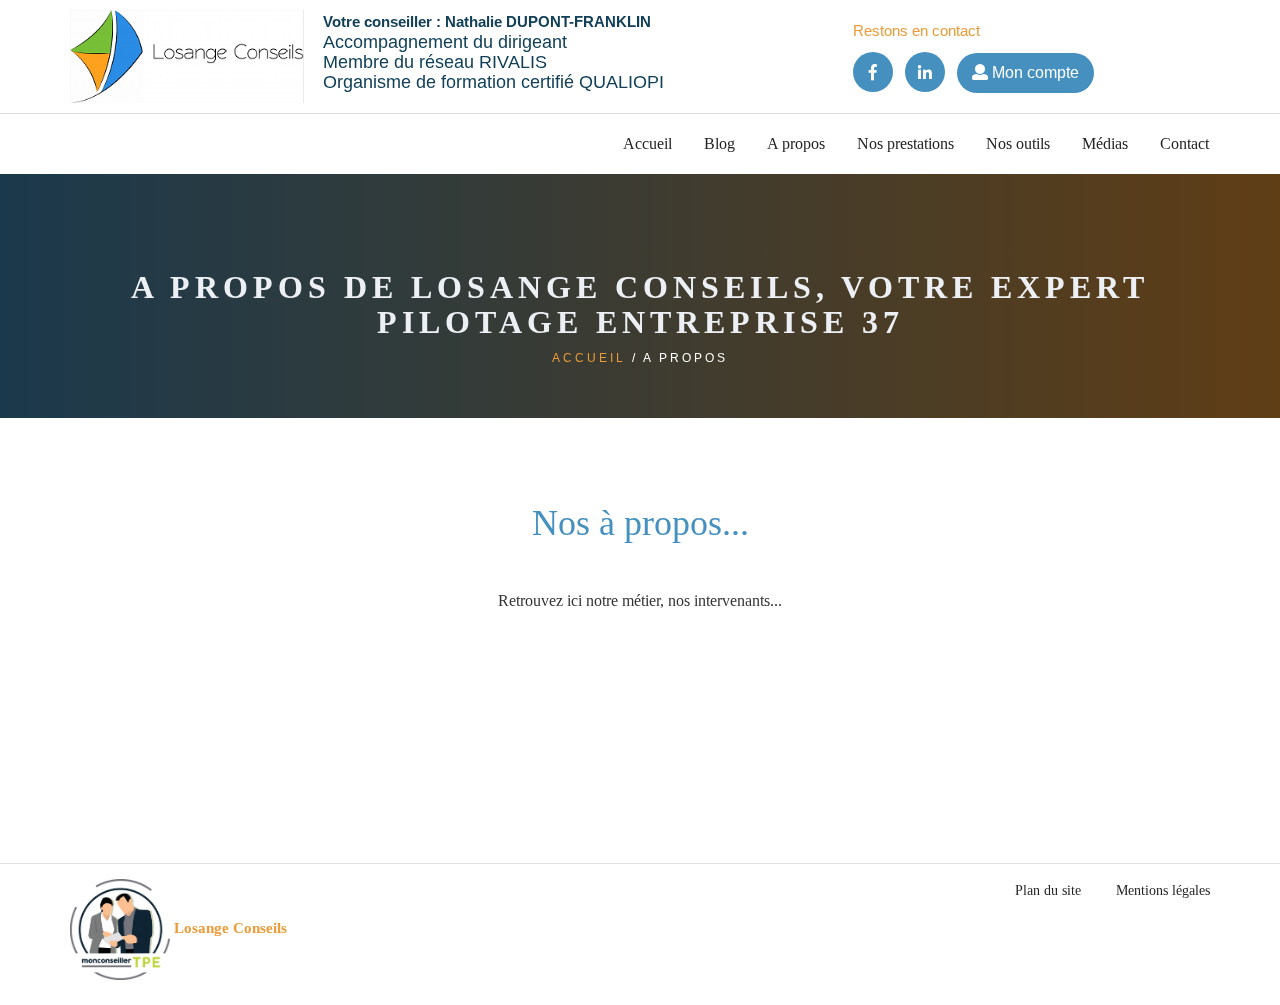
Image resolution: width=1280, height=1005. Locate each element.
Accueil (647, 143)
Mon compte (1033, 72)
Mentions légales (1163, 890)
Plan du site (1048, 890)
